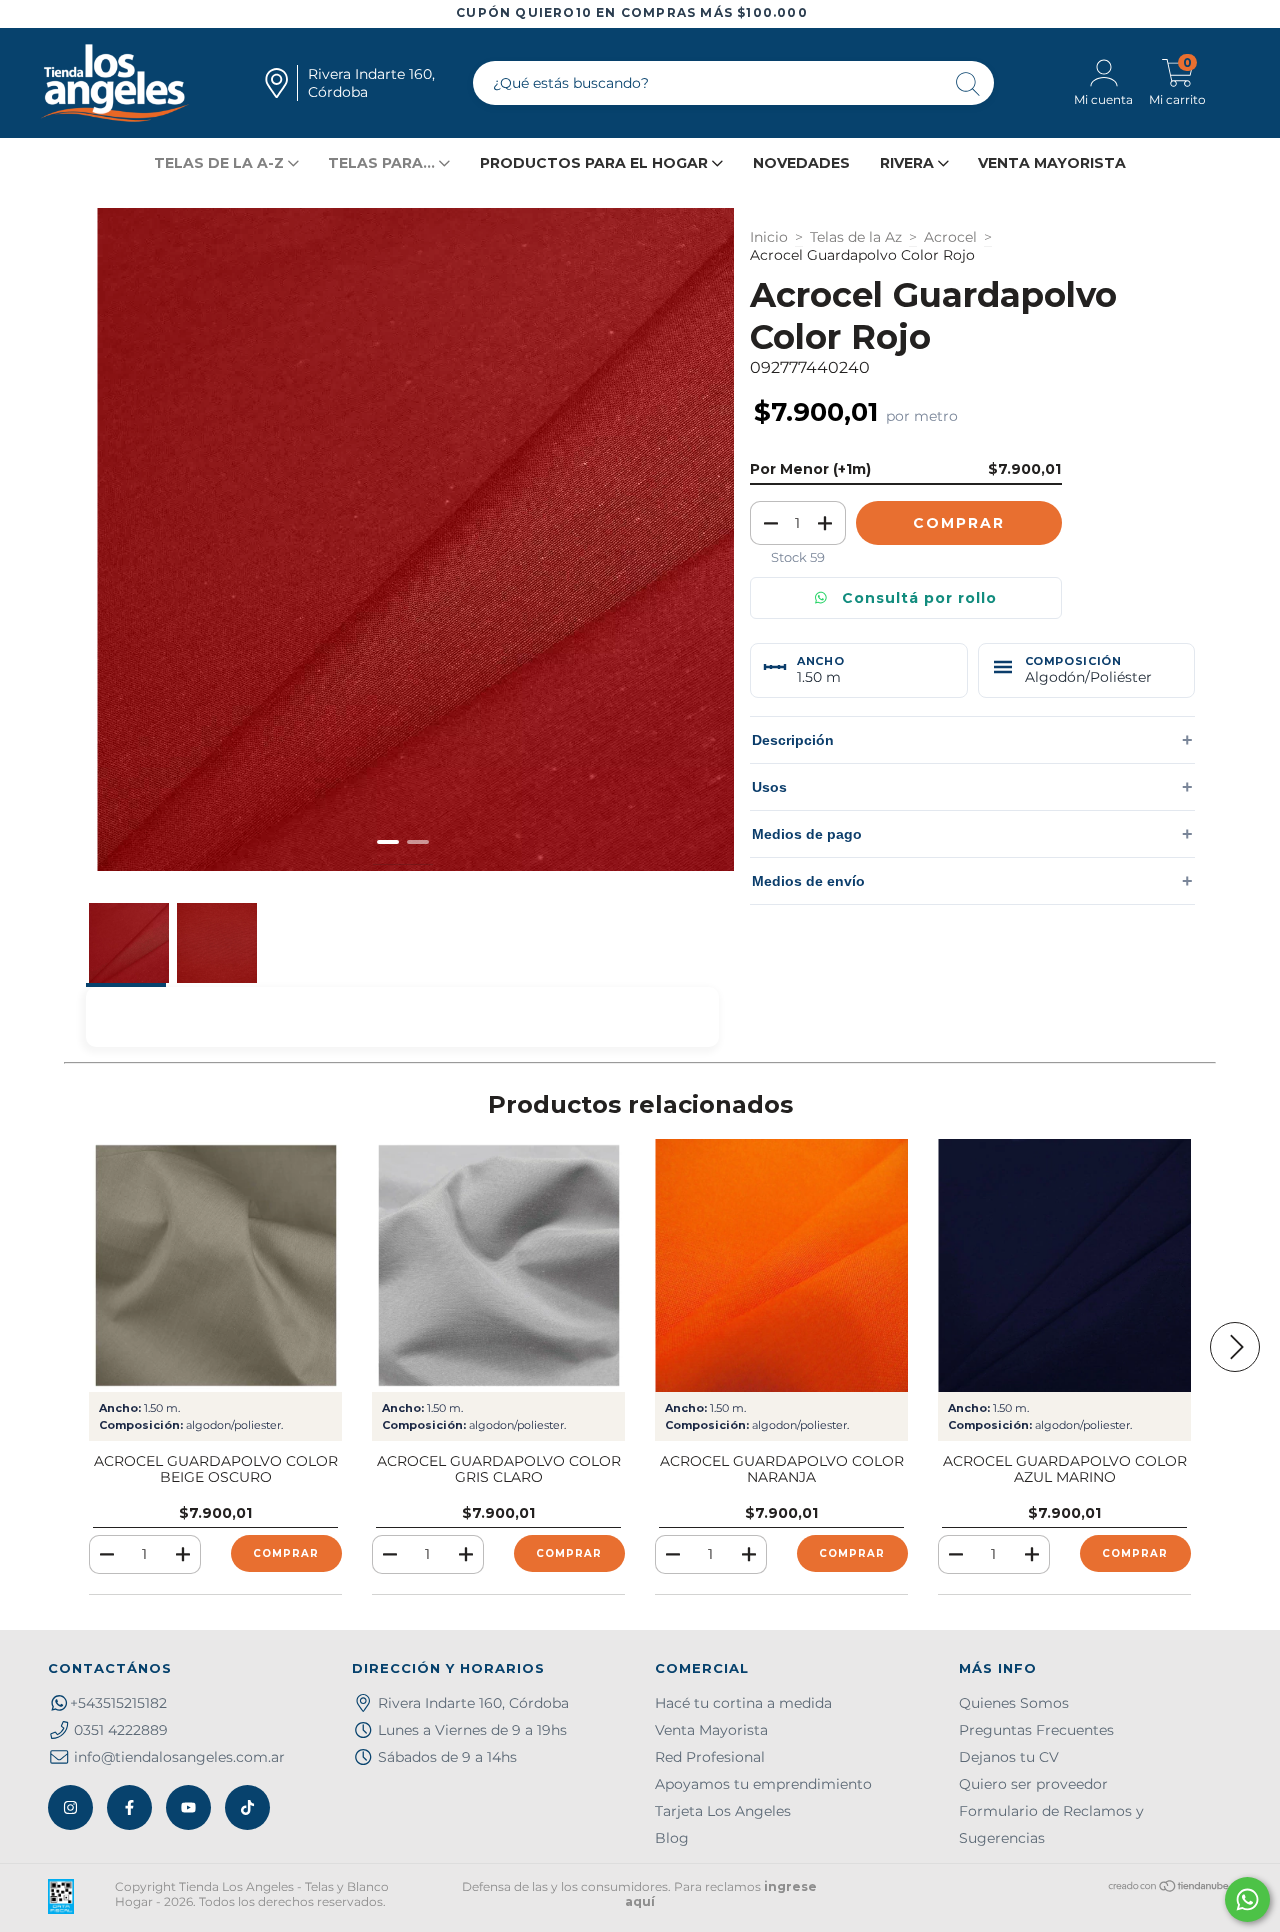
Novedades (801, 163)
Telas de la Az (856, 237)
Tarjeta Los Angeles (723, 1811)
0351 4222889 (121, 1730)
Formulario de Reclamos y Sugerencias (1051, 1824)
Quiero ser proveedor (1033, 1784)
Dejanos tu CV (1009, 1757)
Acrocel (950, 237)
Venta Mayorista (1052, 163)
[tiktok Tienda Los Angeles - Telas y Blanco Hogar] (247, 1807)
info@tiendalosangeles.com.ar (179, 1757)
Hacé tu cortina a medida (743, 1703)
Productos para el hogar (596, 163)
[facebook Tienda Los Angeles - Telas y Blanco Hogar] (129, 1807)
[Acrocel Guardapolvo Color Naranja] (781, 1265)
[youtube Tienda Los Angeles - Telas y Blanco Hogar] (188, 1807)
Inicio (769, 237)
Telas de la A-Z (221, 163)
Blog (672, 1838)
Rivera (909, 163)
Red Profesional (710, 1757)
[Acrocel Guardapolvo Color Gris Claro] (498, 1265)
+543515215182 (118, 1703)
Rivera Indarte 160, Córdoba (473, 1703)
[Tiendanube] (1169, 1888)
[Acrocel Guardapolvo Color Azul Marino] (1064, 1265)
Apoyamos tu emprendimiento (763, 1784)
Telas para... (383, 163)
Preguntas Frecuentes (1036, 1730)
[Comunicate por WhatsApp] (1247, 1899)
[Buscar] (969, 85)
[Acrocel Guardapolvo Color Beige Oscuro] (215, 1265)
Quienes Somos (1014, 1703)
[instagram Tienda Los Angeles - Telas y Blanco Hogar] (70, 1807)
